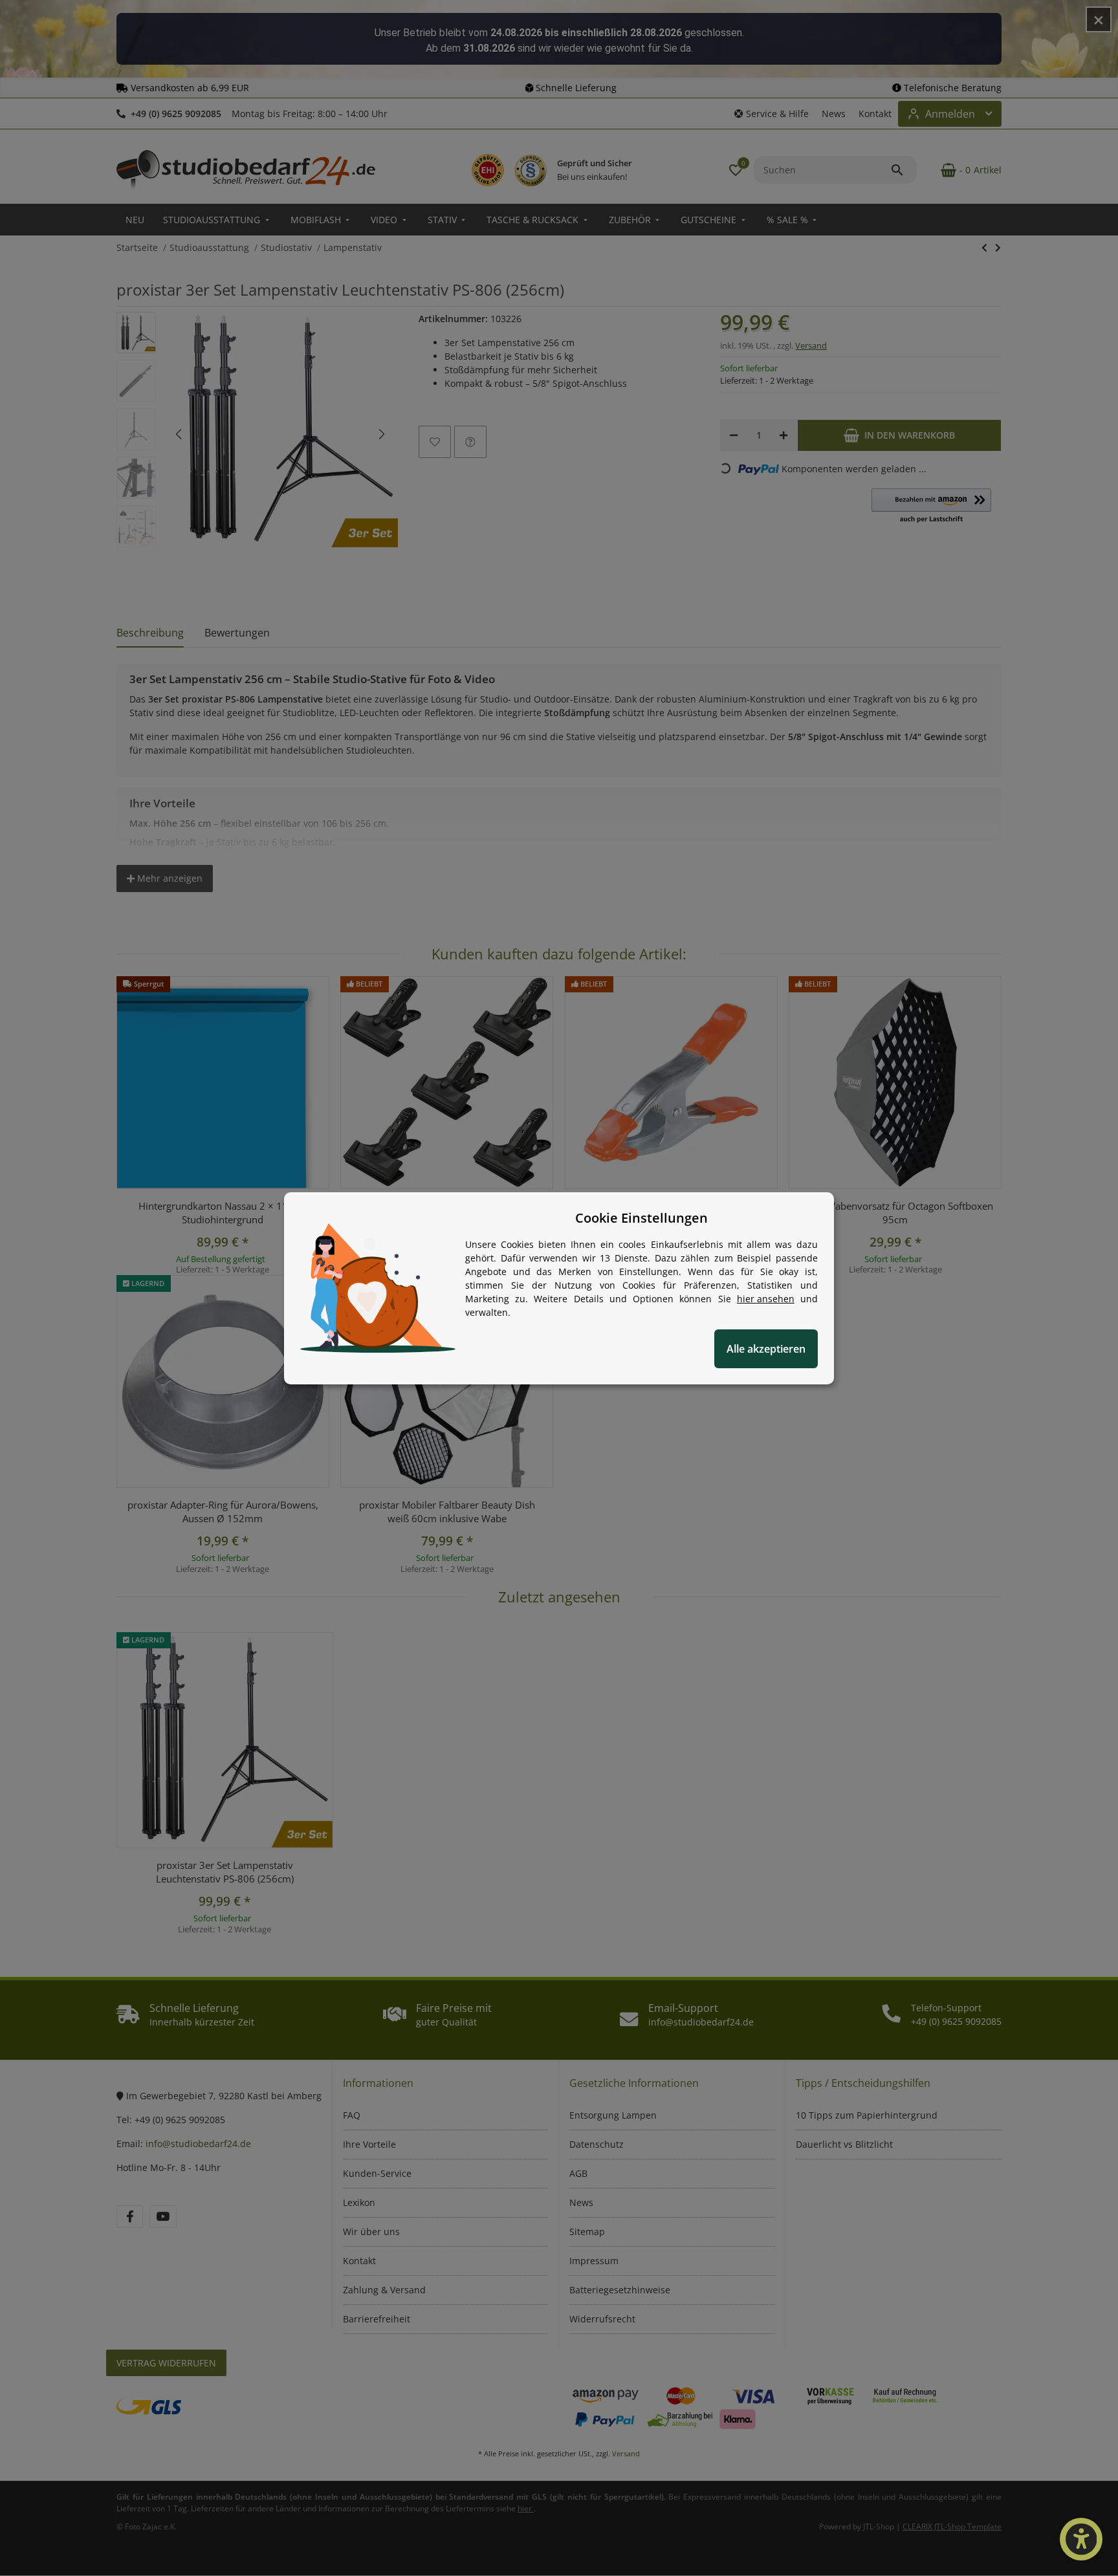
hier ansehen (766, 1299)
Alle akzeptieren (766, 1349)
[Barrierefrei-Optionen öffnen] (1081, 2539)
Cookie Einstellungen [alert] (641, 1218)
